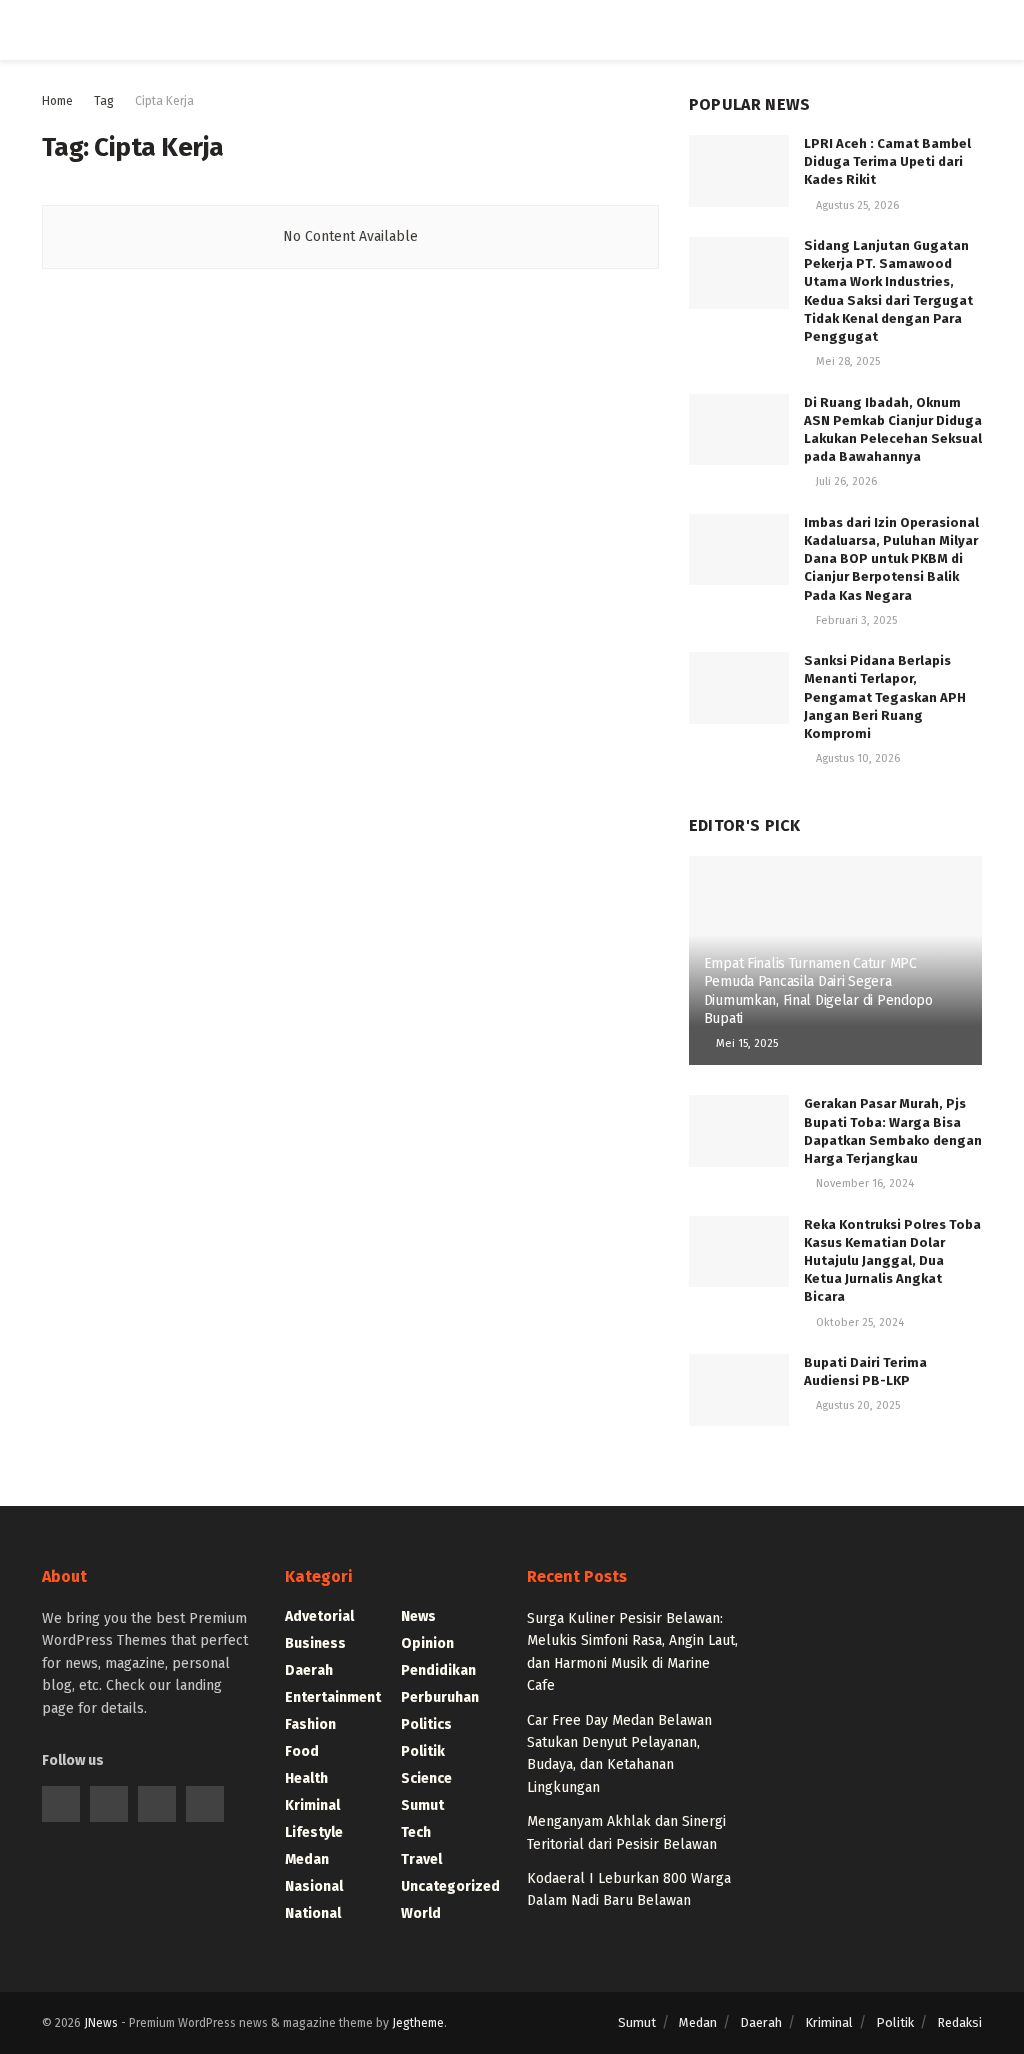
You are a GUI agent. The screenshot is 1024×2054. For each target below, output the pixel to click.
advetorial (319, 1616)
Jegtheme (418, 2023)
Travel (421, 1859)
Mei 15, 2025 (745, 1043)
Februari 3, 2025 (855, 620)
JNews (101, 2023)
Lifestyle (314, 1832)
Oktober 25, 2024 (858, 1322)
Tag (104, 101)
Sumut (422, 1805)
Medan (307, 1859)
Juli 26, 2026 (845, 481)
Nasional (314, 1886)
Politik (423, 1751)
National (313, 1913)
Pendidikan (438, 1670)
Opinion (427, 1643)
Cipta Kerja (164, 101)
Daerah (309, 1670)
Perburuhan (440, 1697)
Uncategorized (450, 1886)
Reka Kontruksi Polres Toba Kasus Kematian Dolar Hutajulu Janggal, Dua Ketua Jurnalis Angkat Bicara (892, 1261)
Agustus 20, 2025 (856, 1405)
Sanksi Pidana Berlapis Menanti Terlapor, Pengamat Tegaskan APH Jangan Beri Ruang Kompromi (885, 697)
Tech (416, 1832)
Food (302, 1751)
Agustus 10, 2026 (856, 758)
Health (306, 1778)
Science (426, 1778)
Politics (426, 1724)
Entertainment (333, 1697)
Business (315, 1643)
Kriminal (312, 1805)
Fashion (310, 1724)
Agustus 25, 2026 (856, 205)
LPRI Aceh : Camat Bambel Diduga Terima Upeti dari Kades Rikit (887, 161)
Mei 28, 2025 (846, 361)
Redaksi (959, 2022)
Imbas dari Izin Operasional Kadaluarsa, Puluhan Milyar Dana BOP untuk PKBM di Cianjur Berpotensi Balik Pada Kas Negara (891, 559)
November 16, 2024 (863, 1183)
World (421, 1913)
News (418, 1616)
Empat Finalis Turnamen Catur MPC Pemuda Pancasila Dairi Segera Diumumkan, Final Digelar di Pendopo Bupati (818, 991)
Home (57, 101)
